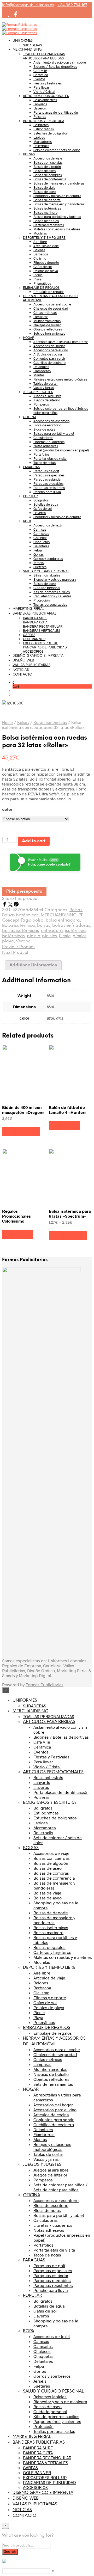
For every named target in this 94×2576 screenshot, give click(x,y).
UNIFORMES (23, 41)
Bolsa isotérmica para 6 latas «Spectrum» (70, 1213)
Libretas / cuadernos (49, 442)
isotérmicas (13, 936)
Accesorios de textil (48, 525)
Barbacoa (41, 254)
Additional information (33, 965)
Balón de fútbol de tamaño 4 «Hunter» (68, 1110)
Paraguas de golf (46, 471)
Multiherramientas (47, 321)
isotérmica (75, 931)
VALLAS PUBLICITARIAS (31, 665)
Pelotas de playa (46, 271)
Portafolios (41, 454)
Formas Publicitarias (45, 1685)
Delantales (41, 367)
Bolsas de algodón (47, 167)
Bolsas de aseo (45, 171)
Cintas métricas (45, 312)
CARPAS (29, 635)
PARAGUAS (31, 467)
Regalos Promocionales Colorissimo (16, 1216)
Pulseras (40, 116)
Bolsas (23, 723)
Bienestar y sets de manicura (55, 579)
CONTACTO (22, 675)
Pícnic (65, 936)
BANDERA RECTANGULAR (43, 626)
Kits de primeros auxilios (52, 592)
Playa (37, 279)
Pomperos (41, 404)
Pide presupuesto (24, 891)
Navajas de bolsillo (47, 325)
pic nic (33, 936)
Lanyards (40, 104)
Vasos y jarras (44, 388)
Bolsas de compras (48, 175)
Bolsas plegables (46, 221)
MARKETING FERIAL (28, 609)
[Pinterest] (16, 905)
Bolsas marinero (45, 212)
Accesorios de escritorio (51, 421)
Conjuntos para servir (49, 358)
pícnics (80, 936)
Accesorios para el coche (52, 304)
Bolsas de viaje (44, 187)
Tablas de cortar (46, 383)
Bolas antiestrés (45, 100)
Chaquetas (42, 542)
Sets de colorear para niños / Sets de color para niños (60, 2187)
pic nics (49, 936)
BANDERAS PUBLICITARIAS (34, 614)
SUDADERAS (33, 45)
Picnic (38, 275)
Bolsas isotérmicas (47, 208)
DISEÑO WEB (23, 661)
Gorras (39, 554)
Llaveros (40, 108)
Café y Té (40, 71)
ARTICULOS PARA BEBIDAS (43, 58)
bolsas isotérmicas (20, 931)
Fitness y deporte (46, 262)
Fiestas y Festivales (48, 83)
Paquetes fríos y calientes (52, 596)
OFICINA (30, 417)
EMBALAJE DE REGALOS (41, 287)
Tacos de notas (45, 463)
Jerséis (39, 563)
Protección (42, 600)
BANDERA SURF (35, 618)
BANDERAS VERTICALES (42, 630)
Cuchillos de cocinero (49, 363)
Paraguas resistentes (49, 488)
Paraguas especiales (49, 475)
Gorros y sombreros (48, 559)
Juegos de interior (47, 400)
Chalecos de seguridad (51, 308)
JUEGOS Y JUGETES (38, 392)
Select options (21, 1131)
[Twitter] (11, 905)
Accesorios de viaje (48, 158)
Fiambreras (42, 371)
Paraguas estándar (48, 479)
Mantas (39, 375)
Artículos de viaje (46, 246)
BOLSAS (29, 154)
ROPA (27, 521)
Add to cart (34, 841)
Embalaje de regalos (49, 292)
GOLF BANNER (34, 639)
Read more (64, 1126)
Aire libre (40, 242)
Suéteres (40, 567)
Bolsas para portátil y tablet (54, 433)
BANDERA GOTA (35, 622)
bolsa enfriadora (63, 920)
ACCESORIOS (33, 651)
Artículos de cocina (48, 354)
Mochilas (40, 233)
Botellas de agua (46, 504)
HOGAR (29, 338)
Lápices (39, 137)
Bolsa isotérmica (19, 926)
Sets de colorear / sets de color (57, 150)
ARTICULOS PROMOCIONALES (46, 96)
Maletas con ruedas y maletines (57, 229)
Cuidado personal (47, 588)
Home (7, 723)
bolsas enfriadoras (71, 926)
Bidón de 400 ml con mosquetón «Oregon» (23, 1110)
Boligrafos (41, 500)
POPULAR (30, 496)
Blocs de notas (44, 429)
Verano (23, 941)
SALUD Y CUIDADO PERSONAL (46, 571)
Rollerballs (41, 146)
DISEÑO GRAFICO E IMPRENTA (38, 656)
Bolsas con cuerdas (48, 162)
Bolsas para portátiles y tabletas (57, 217)
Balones (39, 250)
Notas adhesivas (46, 446)
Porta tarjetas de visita (50, 458)
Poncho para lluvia (47, 492)
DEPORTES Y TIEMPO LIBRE (44, 237)
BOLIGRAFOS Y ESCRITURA (44, 121)
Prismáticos (42, 283)
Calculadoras (43, 438)
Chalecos (40, 538)
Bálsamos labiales (47, 575)
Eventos (39, 79)
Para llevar (41, 87)
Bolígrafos (41, 125)
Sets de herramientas (49, 333)
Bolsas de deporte (47, 200)
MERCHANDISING (27, 50)
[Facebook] (5, 905)
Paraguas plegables (48, 483)
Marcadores (43, 142)
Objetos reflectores (48, 329)
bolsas (44, 926)
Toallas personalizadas (50, 604)
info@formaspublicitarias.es (28, 5)
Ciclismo (40, 258)
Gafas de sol (43, 267)
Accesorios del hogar (49, 346)
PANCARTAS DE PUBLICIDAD (45, 647)
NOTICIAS (21, 670)
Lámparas (41, 317)
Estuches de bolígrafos (51, 133)
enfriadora (52, 931)
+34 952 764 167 (72, 5)
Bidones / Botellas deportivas (55, 66)
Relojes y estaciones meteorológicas (60, 379)
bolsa (38, 920)
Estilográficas (44, 129)
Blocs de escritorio (47, 425)
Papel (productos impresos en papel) (61, 450)
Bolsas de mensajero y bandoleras (59, 183)
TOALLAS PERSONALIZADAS (44, 54)
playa (8, 941)
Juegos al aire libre (47, 396)
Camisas (40, 529)
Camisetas (41, 533)
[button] (13, 682)
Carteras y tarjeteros (49, 225)
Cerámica (41, 75)
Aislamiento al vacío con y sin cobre (60, 62)
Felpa (38, 550)
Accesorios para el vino (51, 350)
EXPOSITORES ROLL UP (41, 643)
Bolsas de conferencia (50, 179)
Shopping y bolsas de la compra (57, 196)
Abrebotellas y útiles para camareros (61, 342)
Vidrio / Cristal (44, 91)
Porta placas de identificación (56, 112)
